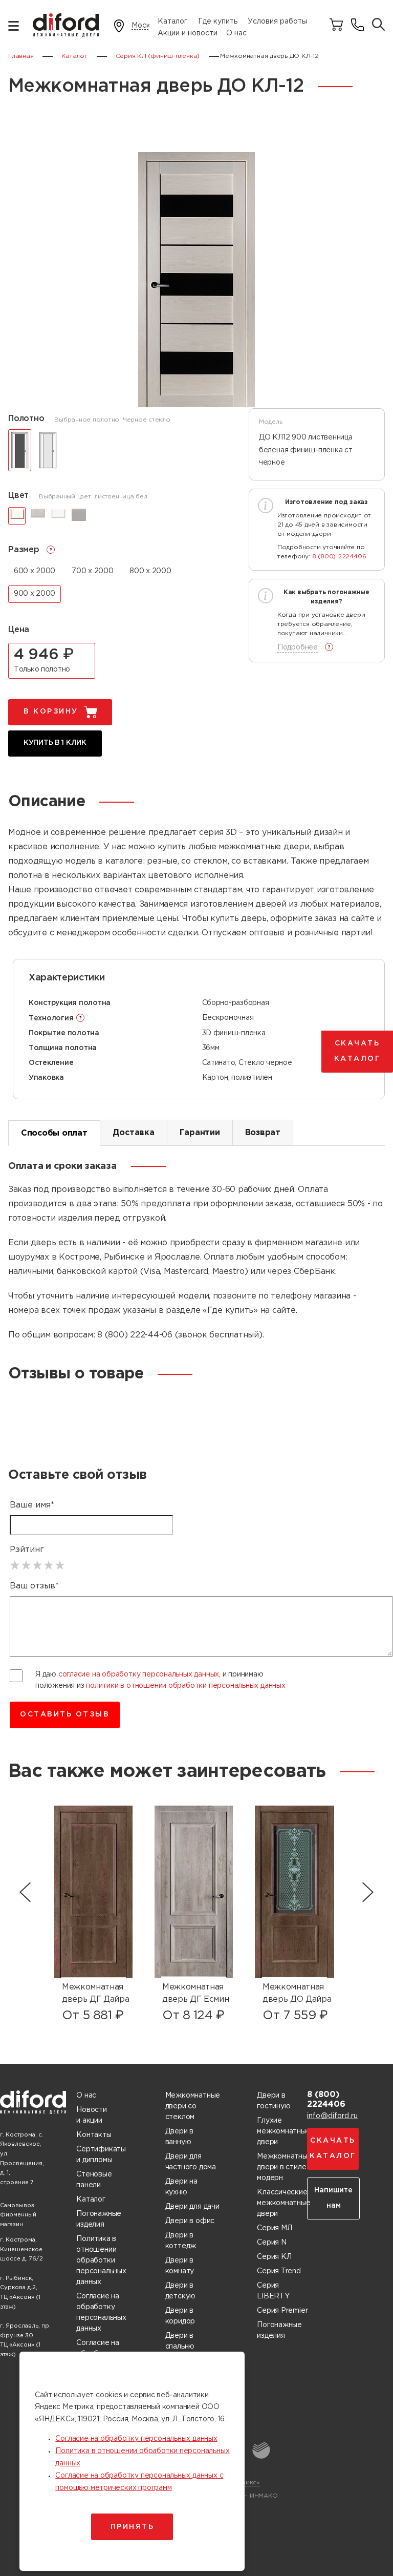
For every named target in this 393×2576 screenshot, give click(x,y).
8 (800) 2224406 (339, 557)
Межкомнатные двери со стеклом (193, 2106)
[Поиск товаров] (378, 25)
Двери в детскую (181, 2291)
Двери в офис (190, 2221)
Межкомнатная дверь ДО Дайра (297, 1993)
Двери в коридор (180, 2316)
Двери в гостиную (274, 2101)
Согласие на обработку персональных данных (101, 2312)
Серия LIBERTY (273, 2291)
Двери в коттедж (181, 2241)
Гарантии (200, 1133)
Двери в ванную (180, 2137)
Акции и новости (188, 33)
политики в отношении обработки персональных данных (186, 1686)
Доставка (134, 1133)
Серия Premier (282, 2311)
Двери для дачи (192, 2207)
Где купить (218, 22)
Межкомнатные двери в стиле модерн (284, 2167)
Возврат (263, 1133)
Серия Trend (279, 2271)
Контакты (94, 2135)
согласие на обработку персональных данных (139, 1674)
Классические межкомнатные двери (283, 2203)
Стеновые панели (94, 2180)
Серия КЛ (274, 2257)
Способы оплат (54, 1133)
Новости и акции (92, 2115)
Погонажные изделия (99, 2219)
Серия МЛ (274, 2228)
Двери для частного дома (191, 2162)
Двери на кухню (181, 2187)
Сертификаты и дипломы (101, 2155)
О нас (236, 33)
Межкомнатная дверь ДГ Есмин (196, 1993)
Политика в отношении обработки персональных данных (101, 2260)
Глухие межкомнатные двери (283, 2131)
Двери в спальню (180, 2341)
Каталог (172, 22)
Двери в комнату (180, 2266)
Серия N (272, 2243)
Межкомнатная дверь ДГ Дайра (96, 1993)
